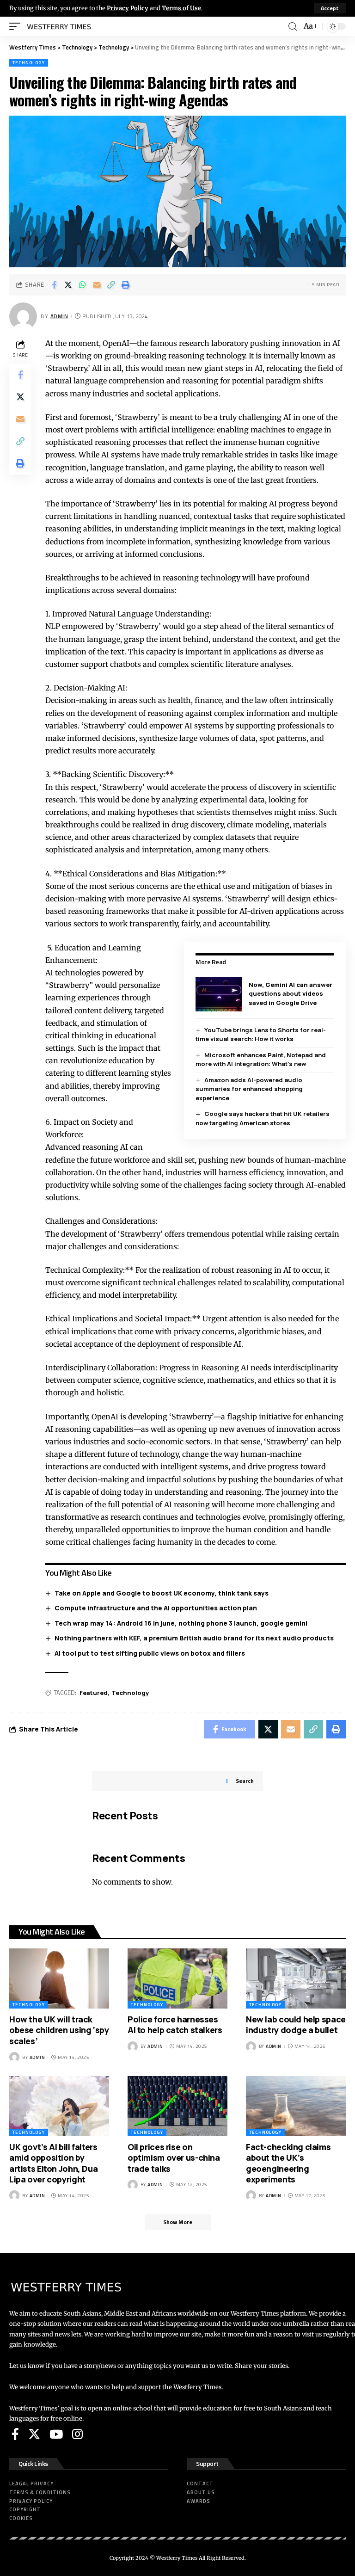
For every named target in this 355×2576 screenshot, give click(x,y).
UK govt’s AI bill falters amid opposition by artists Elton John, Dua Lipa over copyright (53, 2163)
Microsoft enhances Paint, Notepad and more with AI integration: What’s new (261, 1060)
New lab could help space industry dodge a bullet (296, 2024)
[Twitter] (34, 2434)
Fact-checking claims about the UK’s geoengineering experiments (288, 2163)
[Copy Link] (111, 285)
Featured (94, 1693)
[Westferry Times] (61, 26)
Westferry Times (177, 2558)
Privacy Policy (128, 8)
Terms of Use (181, 8)
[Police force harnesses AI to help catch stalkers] (177, 1978)
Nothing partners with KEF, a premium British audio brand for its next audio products (194, 1638)
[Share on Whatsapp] (83, 285)
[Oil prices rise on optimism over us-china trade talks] (177, 2106)
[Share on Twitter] (68, 285)
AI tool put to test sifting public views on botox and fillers (150, 1653)
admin (59, 316)
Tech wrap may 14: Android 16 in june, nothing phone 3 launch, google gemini (181, 1623)
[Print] (126, 285)
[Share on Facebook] (54, 285)
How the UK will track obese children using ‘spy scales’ (59, 2030)
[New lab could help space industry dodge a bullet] (296, 1978)
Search (245, 1781)
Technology (29, 63)
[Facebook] (15, 2434)
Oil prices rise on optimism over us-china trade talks (174, 2158)
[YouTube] (56, 2434)
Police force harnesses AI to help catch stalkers (175, 2024)
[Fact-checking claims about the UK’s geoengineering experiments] (296, 2106)
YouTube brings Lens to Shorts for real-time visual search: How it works (261, 1035)
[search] (293, 27)
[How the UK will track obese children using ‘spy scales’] (59, 1978)
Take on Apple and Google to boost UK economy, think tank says (162, 1593)
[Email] (97, 285)
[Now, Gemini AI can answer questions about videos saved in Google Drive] (219, 994)
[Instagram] (77, 2434)
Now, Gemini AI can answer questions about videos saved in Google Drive (291, 994)
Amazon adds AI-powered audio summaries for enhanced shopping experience (249, 1089)
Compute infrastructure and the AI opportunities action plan (156, 1608)
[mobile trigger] (17, 26)
